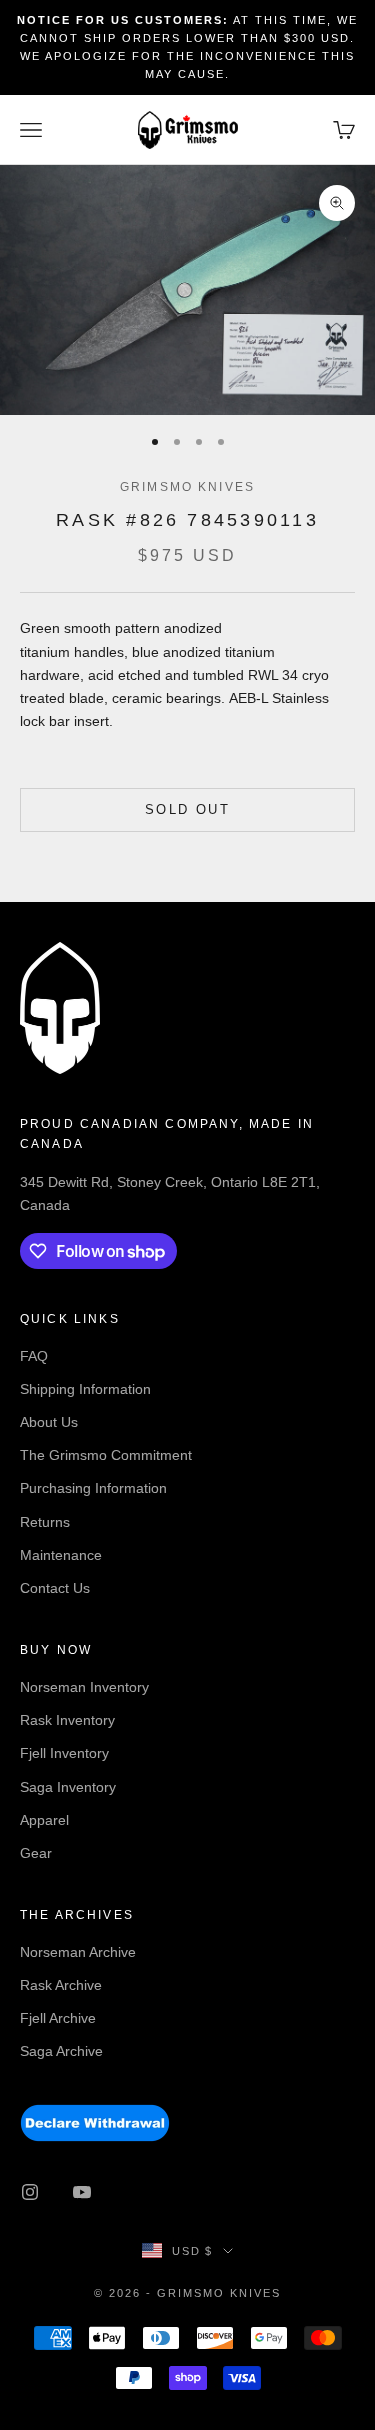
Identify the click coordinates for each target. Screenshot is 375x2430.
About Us (49, 1422)
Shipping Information (85, 1389)
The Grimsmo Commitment (106, 1455)
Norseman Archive (78, 1952)
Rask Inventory (67, 1720)
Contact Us (55, 1588)
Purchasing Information (93, 1488)
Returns (45, 1522)
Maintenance (61, 1555)
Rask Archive (61, 1985)
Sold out (187, 809)
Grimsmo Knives (187, 487)
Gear (36, 1853)
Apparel (44, 1820)
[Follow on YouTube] (82, 2192)
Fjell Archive (58, 2018)
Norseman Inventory (84, 1687)
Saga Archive (61, 2051)
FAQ (34, 1356)
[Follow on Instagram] (30, 2192)
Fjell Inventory (64, 1753)
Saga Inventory (68, 1787)
